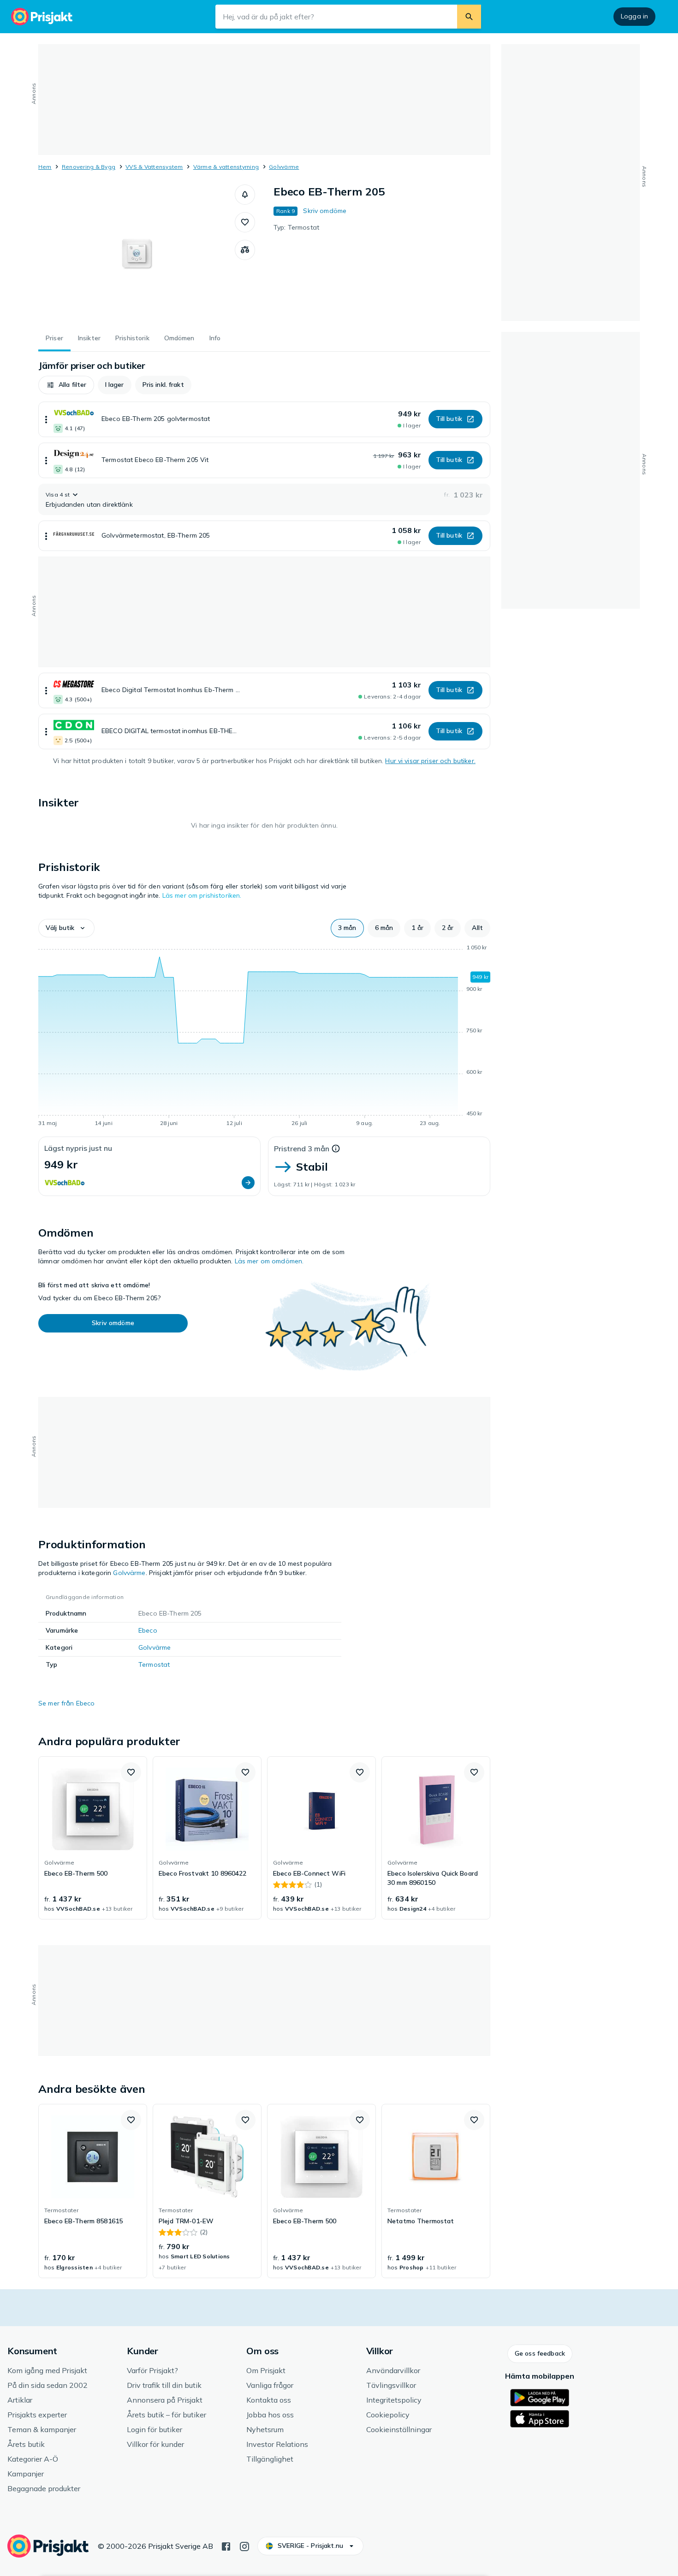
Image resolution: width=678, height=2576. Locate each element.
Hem (45, 167)
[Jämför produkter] (245, 250)
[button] (245, 195)
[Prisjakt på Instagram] (244, 2546)
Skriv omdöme (325, 211)
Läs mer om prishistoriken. (202, 895)
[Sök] (469, 17)
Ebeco (148, 1630)
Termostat (154, 1664)
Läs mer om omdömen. (269, 1261)
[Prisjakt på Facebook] (226, 2546)
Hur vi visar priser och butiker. (430, 761)
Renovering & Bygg (89, 167)
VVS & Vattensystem (154, 167)
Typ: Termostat (296, 227)
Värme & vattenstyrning (226, 167)
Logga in (634, 16)
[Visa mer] (46, 419)
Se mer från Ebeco (66, 1703)
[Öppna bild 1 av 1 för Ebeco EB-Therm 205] (137, 254)
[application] (264, 1037)
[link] (93, 1838)
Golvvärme (284, 167)
